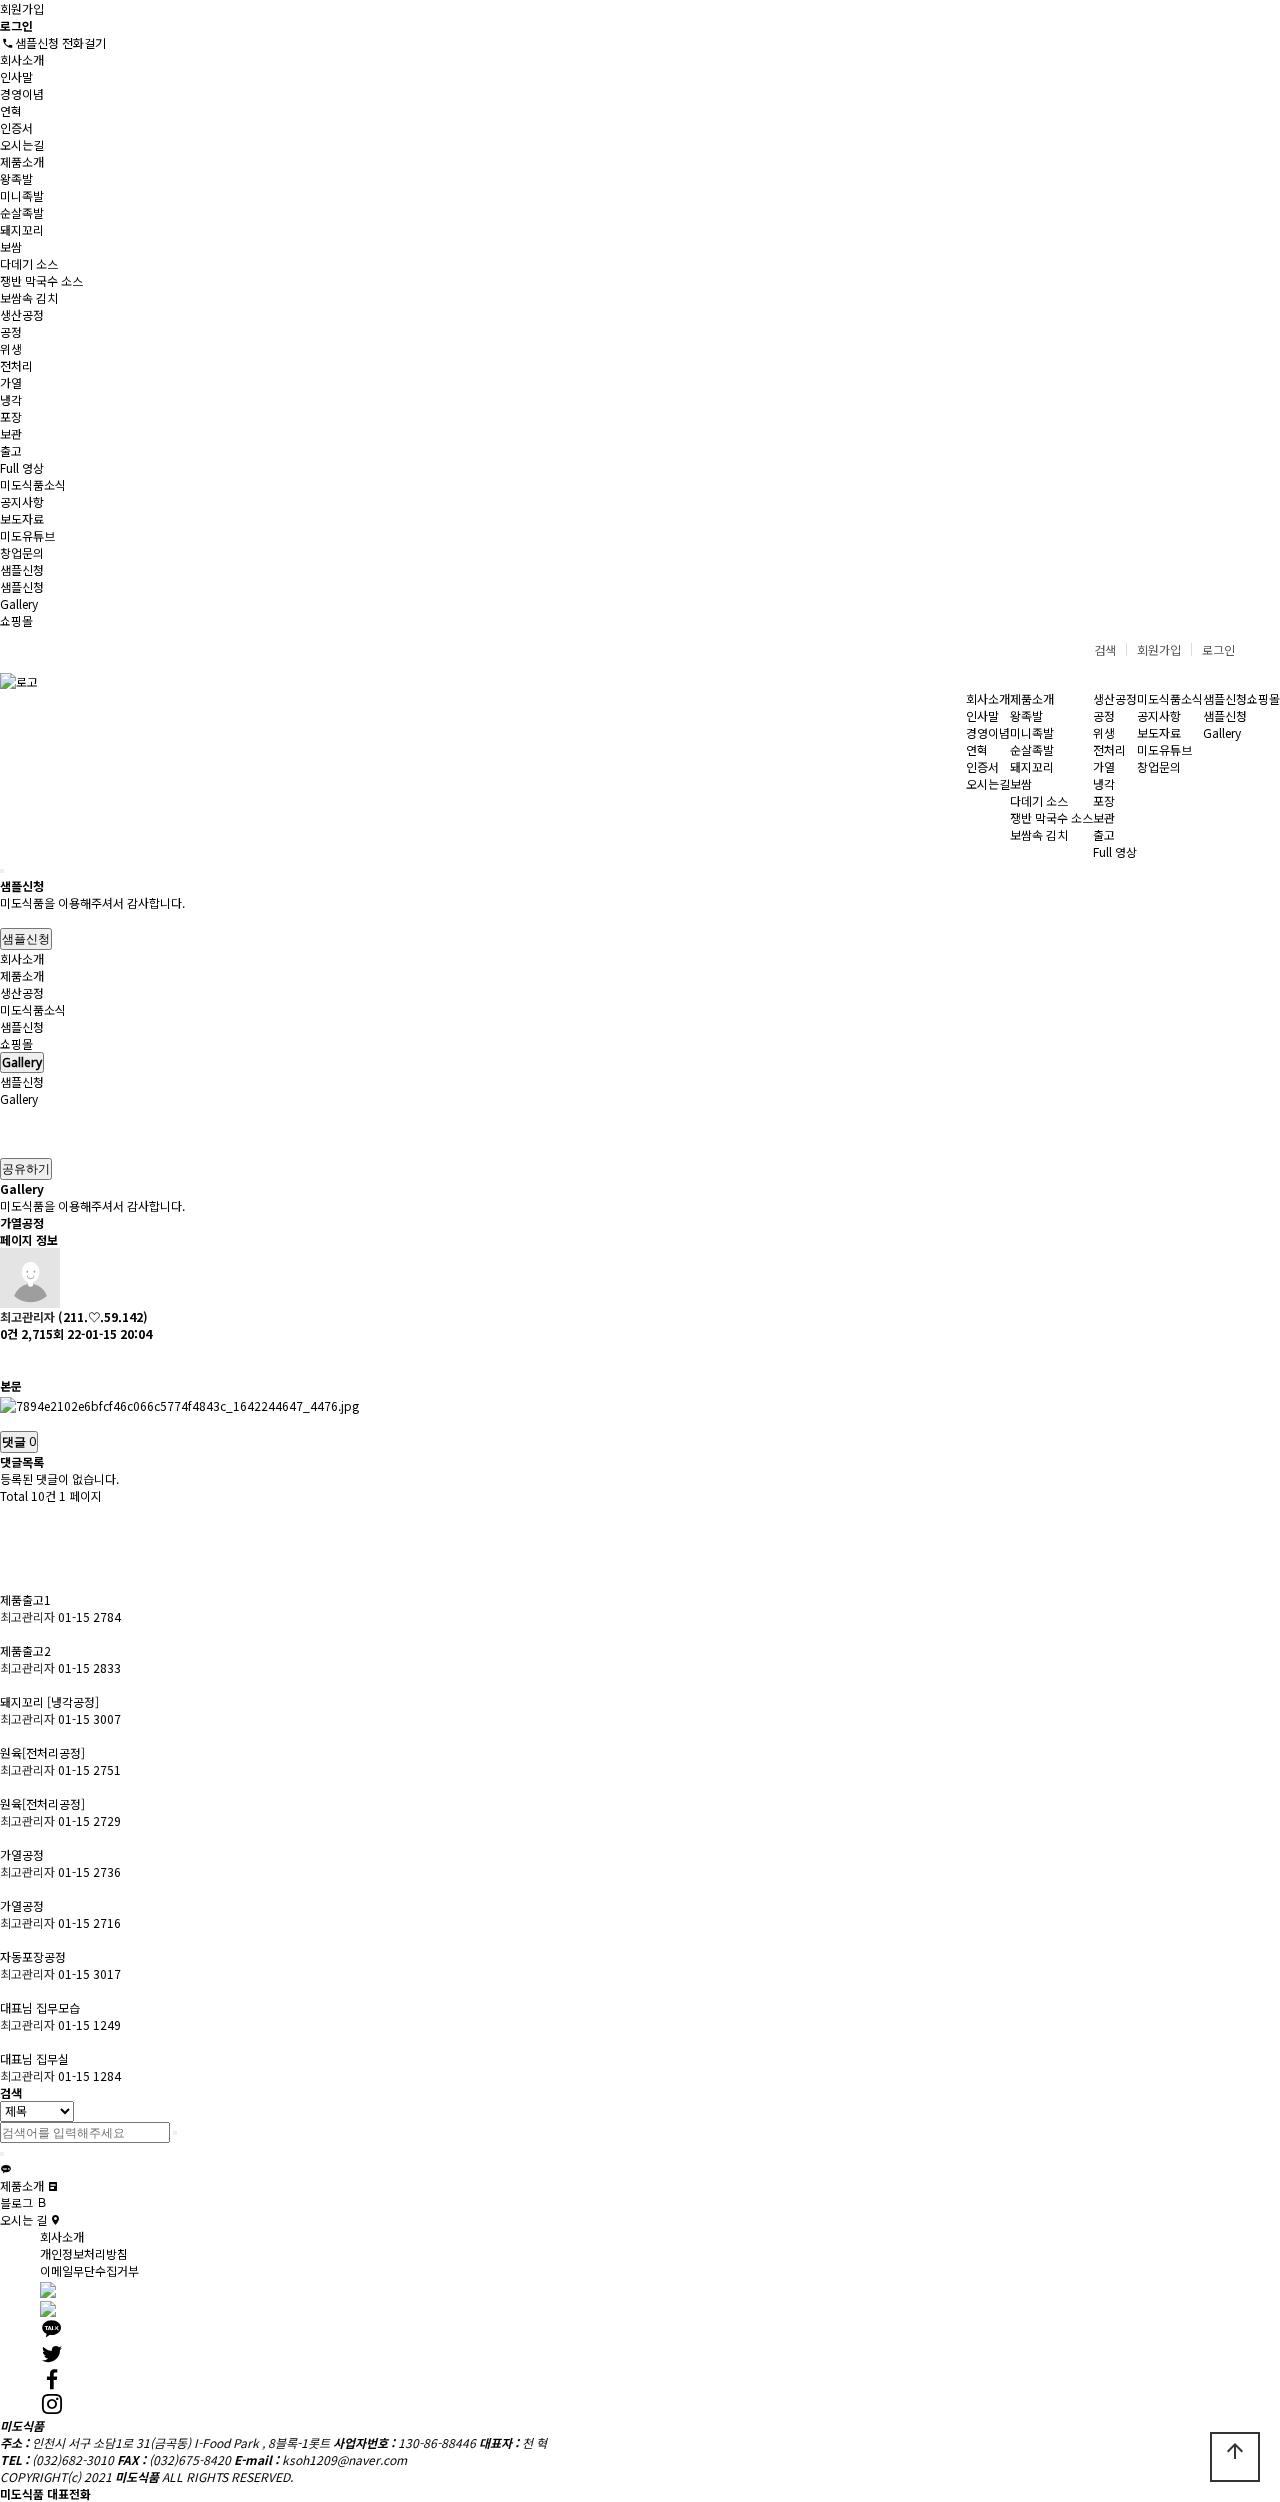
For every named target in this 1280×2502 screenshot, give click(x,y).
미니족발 (22, 195)
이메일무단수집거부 (89, 2270)
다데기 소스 (29, 263)
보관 (11, 433)
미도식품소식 (33, 484)
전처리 (16, 365)
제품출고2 (27, 1650)
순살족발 (22, 212)
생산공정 (22, 314)
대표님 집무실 (36, 2058)
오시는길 (22, 144)
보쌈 (11, 246)
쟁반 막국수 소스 (41, 280)
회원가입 (22, 8)
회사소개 (22, 59)
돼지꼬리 (22, 229)
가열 (11, 382)
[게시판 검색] (10, 1556)
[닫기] (2, 2154)
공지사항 (22, 501)
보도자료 (22, 518)
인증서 (16, 127)
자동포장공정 (34, 1956)
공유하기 (26, 1168)
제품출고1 (27, 1599)
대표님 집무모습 (41, 2007)
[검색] (2, 871)
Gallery (19, 603)
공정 (11, 331)
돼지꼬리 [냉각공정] (51, 1701)
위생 (11, 348)
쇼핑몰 (16, 620)
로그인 (1218, 649)
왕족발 (16, 178)
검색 (1105, 649)
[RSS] (10, 1521)
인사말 (16, 76)
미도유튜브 (27, 535)
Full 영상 (22, 467)
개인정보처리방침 (84, 2253)
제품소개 (22, 161)
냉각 (11, 399)
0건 (9, 1333)
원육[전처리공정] (44, 1752)
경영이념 (22, 93)
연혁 (11, 110)
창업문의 (22, 552)
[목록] (10, 1359)
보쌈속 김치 (29, 297)
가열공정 (23, 1854)
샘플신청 (22, 569)
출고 (11, 450)
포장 (11, 416)
